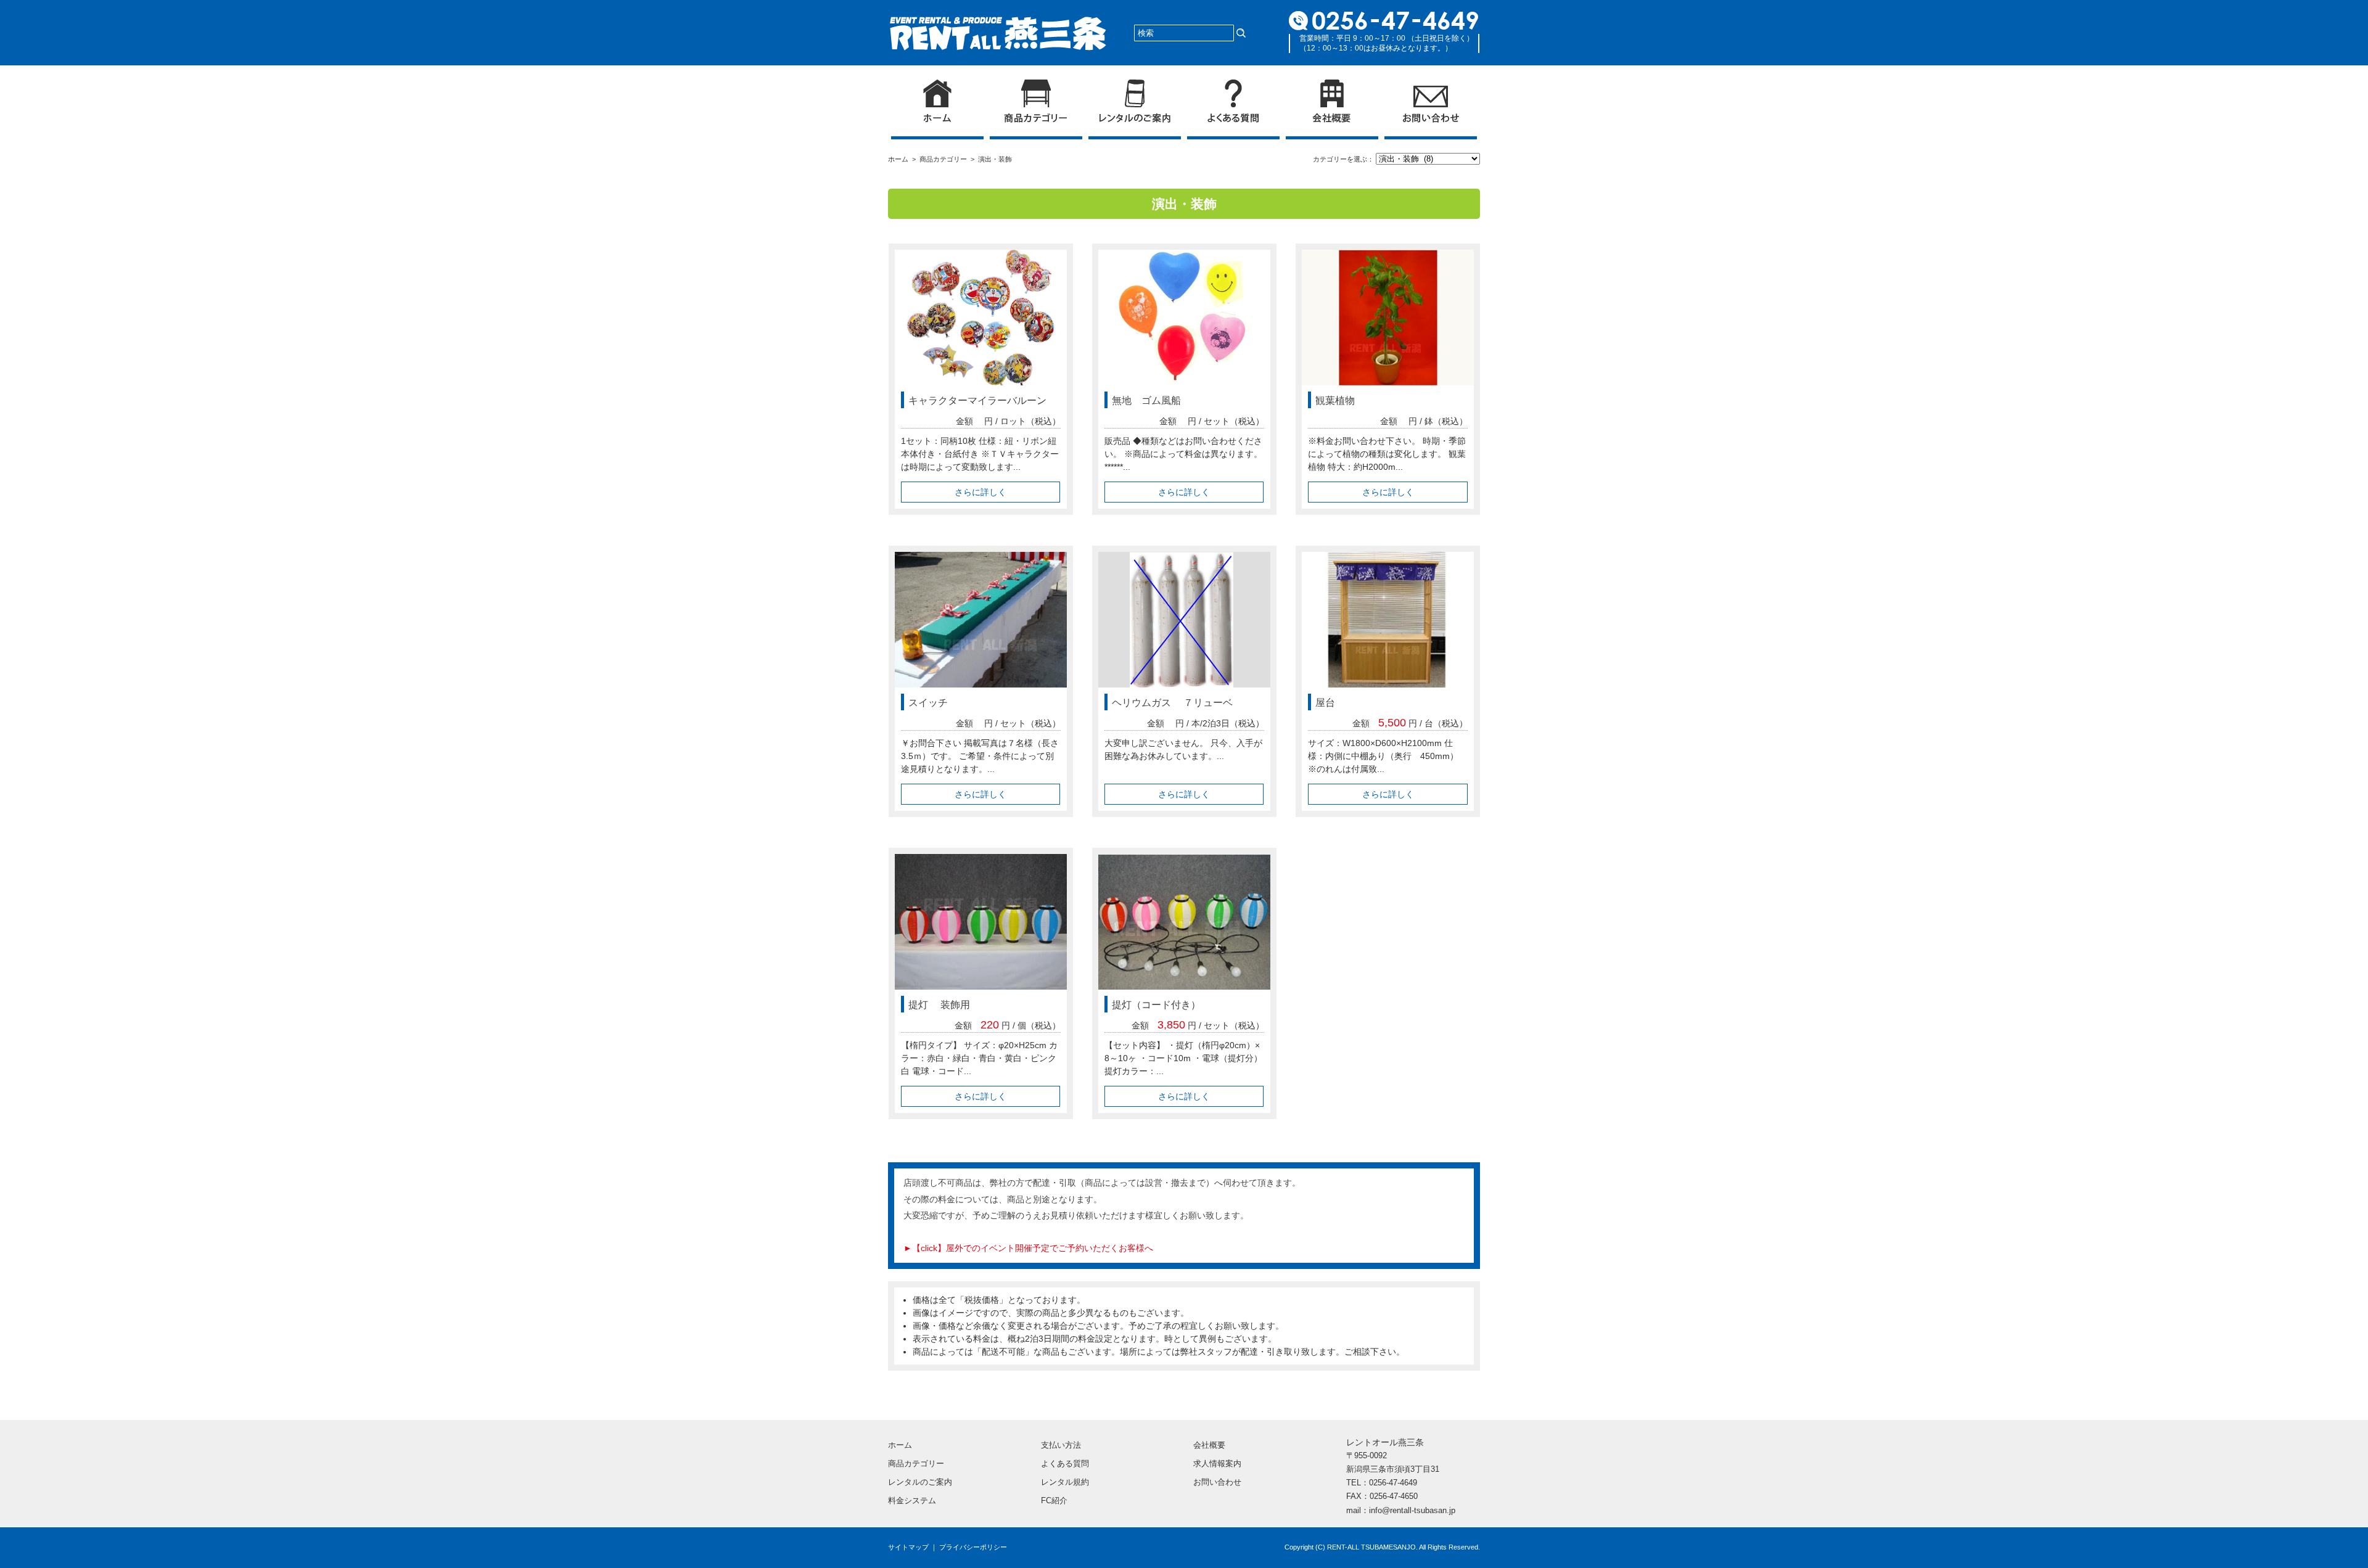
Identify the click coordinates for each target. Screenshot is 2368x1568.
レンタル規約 (1065, 1482)
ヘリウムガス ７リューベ (1172, 703)
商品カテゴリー (945, 159)
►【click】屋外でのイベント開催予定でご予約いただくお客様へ (1028, 1248)
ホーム (900, 159)
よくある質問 (1065, 1463)
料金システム (912, 1500)
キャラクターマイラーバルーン (977, 400)
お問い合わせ (1217, 1482)
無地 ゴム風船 (1146, 400)
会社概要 (1209, 1445)
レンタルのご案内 (920, 1482)
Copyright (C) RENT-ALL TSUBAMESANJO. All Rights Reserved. (1382, 1547)
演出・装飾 (995, 159)
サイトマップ (908, 1547)
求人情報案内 (1217, 1463)
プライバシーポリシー (973, 1547)
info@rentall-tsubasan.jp (1412, 1510)
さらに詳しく (980, 492)
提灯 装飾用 (939, 1005)
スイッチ (928, 703)
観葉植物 (1335, 400)
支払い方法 (1061, 1445)
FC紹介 (1054, 1500)
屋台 (1325, 703)
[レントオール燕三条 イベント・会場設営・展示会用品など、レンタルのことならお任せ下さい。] (998, 23)
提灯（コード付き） (1156, 1005)
